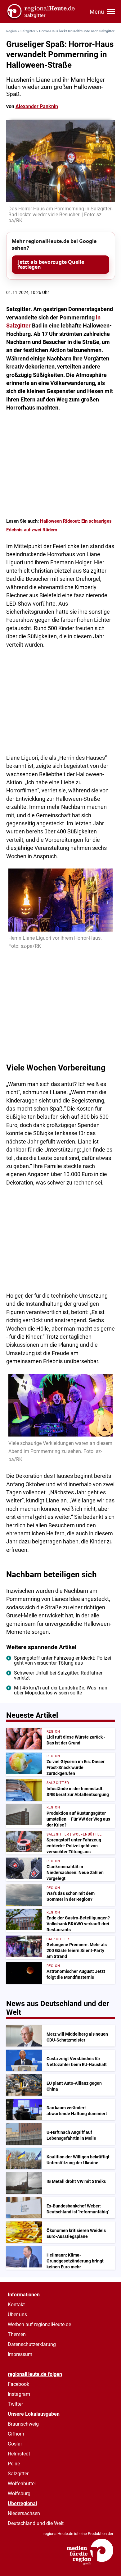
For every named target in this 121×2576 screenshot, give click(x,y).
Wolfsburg (19, 2493)
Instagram (19, 2394)
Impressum (20, 2354)
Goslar (15, 2444)
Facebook (18, 2384)
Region (11, 31)
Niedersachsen (24, 2513)
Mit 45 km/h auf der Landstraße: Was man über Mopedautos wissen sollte (61, 1690)
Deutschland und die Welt (36, 2523)
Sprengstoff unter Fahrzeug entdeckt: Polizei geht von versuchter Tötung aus (63, 1660)
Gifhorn (16, 2434)
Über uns (17, 2315)
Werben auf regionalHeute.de (39, 2324)
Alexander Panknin (37, 106)
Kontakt (16, 2305)
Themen (17, 2334)
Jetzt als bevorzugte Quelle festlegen (51, 264)
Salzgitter (28, 31)
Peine (14, 2464)
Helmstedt (19, 2454)
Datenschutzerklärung (32, 2344)
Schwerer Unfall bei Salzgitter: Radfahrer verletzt (58, 1675)
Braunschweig (23, 2424)
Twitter (15, 2404)
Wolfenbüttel (22, 2484)
